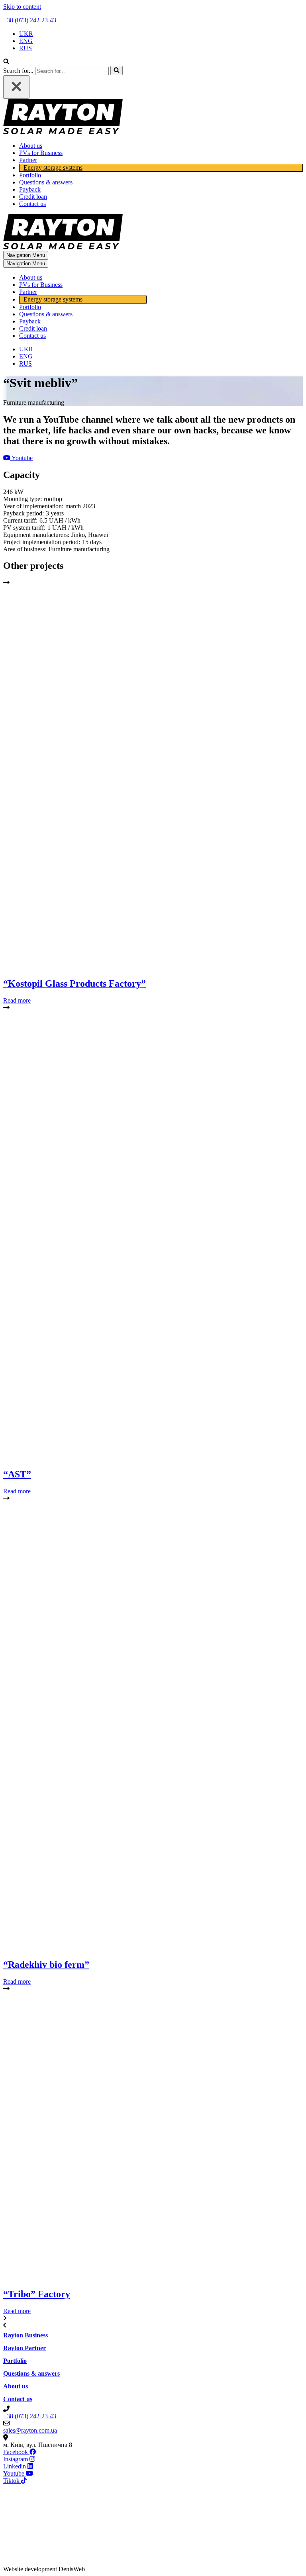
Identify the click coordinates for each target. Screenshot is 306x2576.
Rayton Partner (25, 2348)
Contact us (32, 204)
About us (31, 146)
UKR (26, 34)
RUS (25, 48)
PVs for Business (41, 153)
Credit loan (33, 197)
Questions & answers (46, 182)
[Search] (6, 62)
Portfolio (30, 175)
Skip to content (22, 7)
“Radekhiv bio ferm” (46, 1965)
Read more (17, 1000)
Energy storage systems (53, 167)
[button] (18, 458)
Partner (28, 160)
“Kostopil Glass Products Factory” (75, 983)
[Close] (16, 87)
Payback (30, 189)
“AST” (17, 1474)
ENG (26, 41)
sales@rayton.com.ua (30, 2430)
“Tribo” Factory (37, 2294)
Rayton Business (25, 2335)
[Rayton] (63, 132)
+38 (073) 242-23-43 (30, 20)
